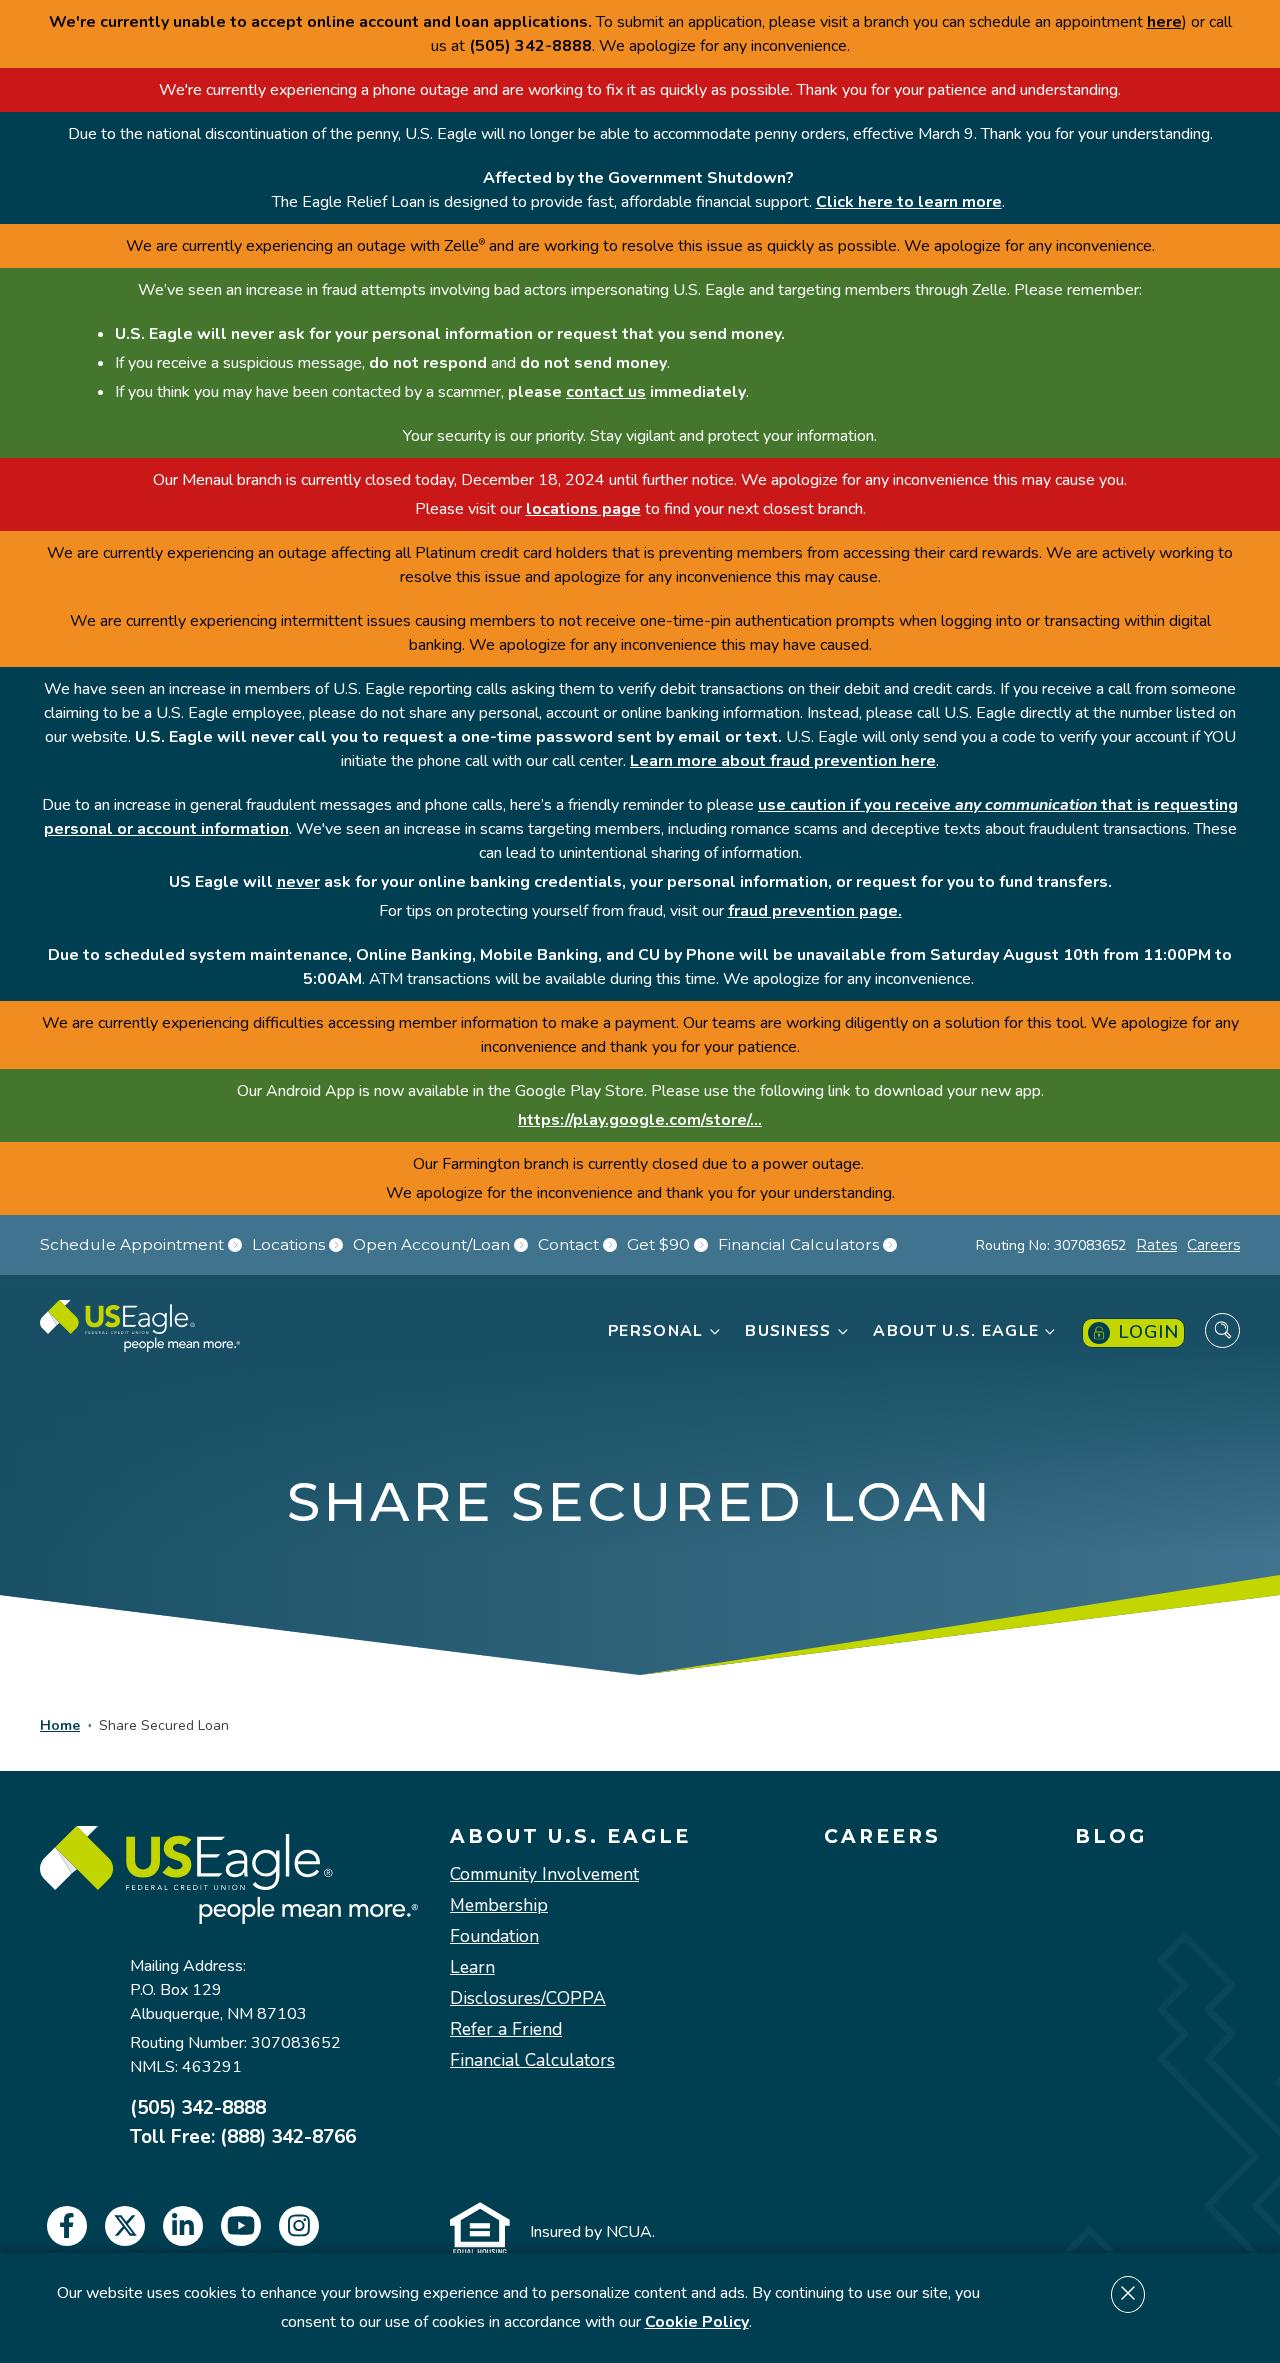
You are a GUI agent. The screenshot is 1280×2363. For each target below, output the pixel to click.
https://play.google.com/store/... (640, 1120)
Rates (1156, 1245)
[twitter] (125, 2226)
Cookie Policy (697, 2322)
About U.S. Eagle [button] (956, 1331)
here (1164, 22)
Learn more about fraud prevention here (783, 761)
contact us (606, 392)
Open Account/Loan (431, 1245)
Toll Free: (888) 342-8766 (243, 2137)
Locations (288, 1245)
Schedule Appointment (132, 1245)
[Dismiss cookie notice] (1128, 2294)
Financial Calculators (798, 1245)
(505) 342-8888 (198, 2108)
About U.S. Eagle (570, 1837)
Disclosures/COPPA (528, 1998)
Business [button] (788, 1331)
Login (1148, 1332)
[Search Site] (1222, 1330)
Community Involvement (544, 1874)
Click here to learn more (909, 202)
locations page (583, 509)
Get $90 (658, 1245)
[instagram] (299, 2226)
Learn (472, 1967)
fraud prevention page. (815, 911)
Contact (568, 1245)
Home (60, 1725)
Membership (499, 1905)
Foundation (494, 1936)
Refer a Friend (506, 2029)
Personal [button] (655, 1331)
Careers (1213, 1245)
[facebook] (67, 2226)
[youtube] (241, 2226)
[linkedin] (183, 2226)
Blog (1111, 1837)
